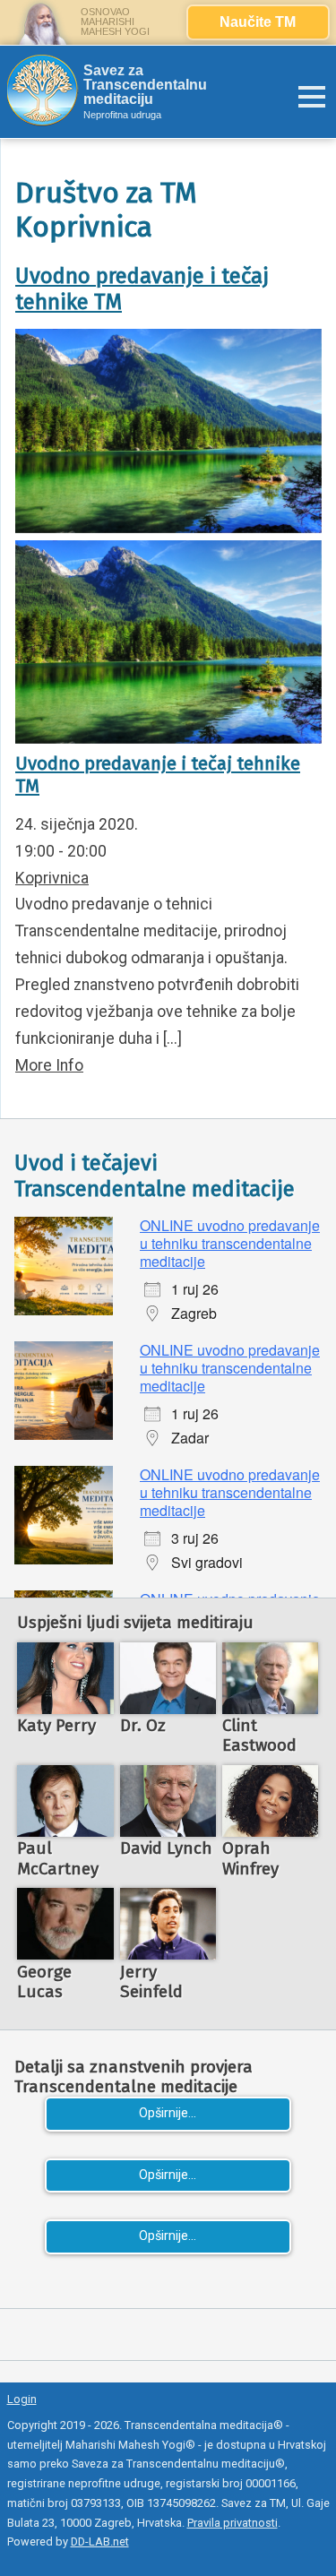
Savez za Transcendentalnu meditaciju (145, 85)
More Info (49, 1065)
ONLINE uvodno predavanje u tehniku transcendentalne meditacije (230, 1243)
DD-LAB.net (100, 2542)
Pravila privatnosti (233, 2523)
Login (22, 2399)
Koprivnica (52, 878)
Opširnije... (168, 2113)
